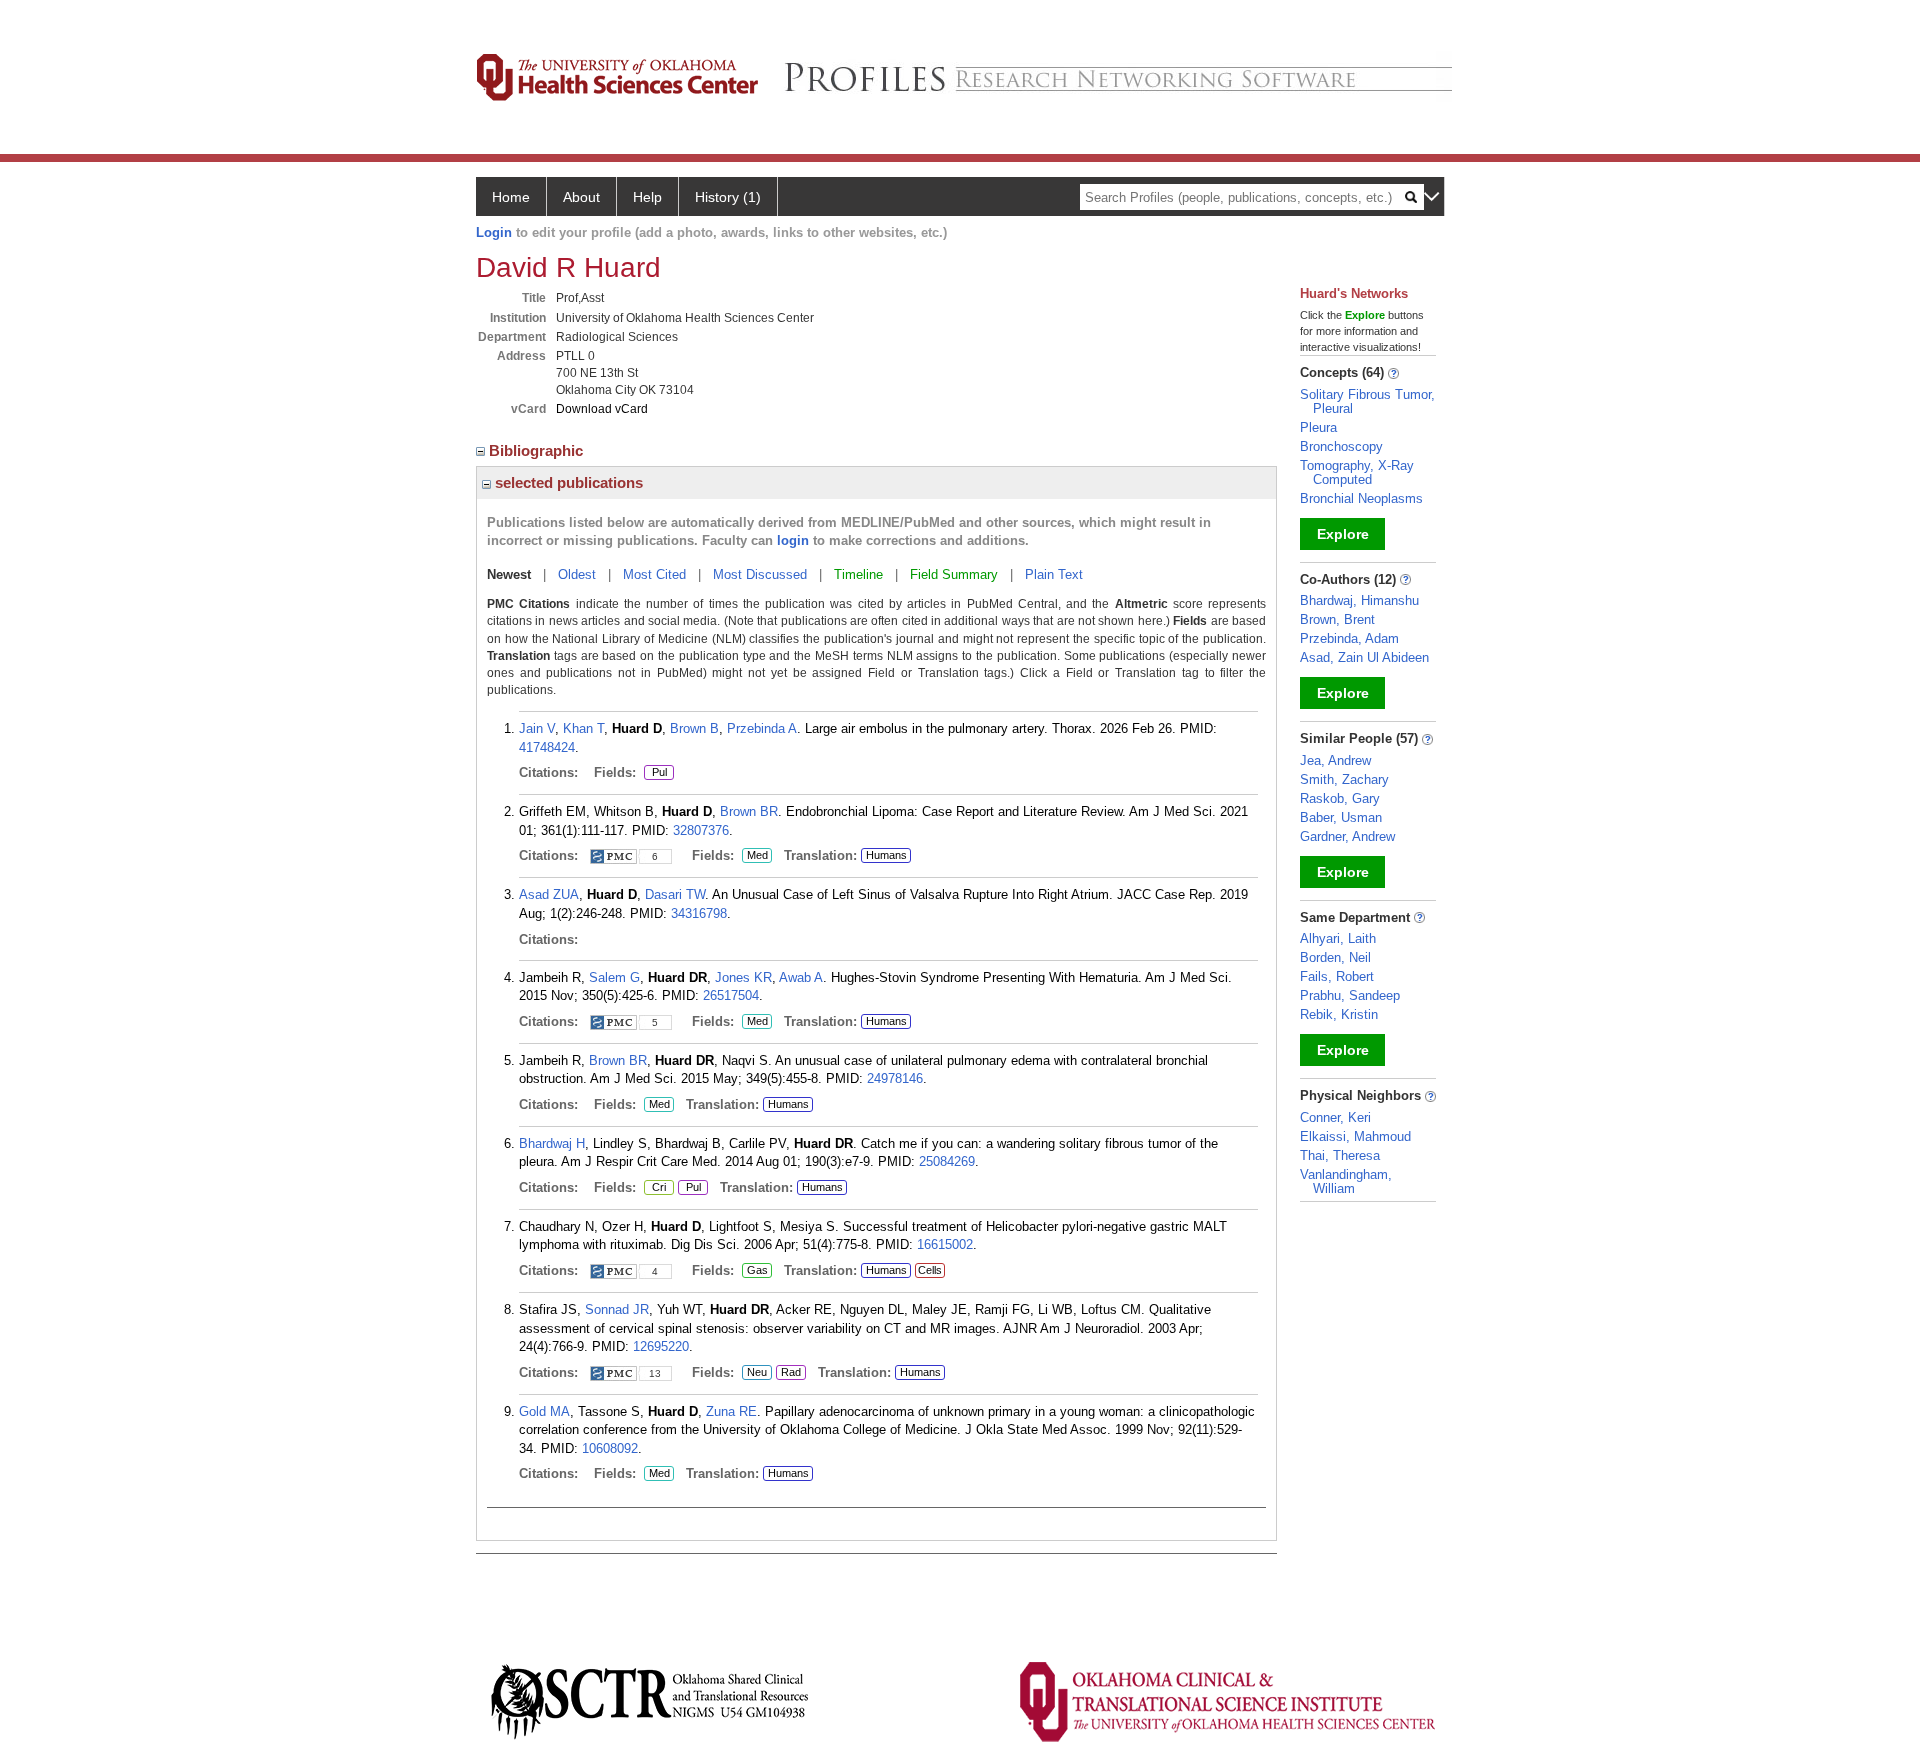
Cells (930, 1270)
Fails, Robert (1337, 976)
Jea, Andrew (1335, 760)
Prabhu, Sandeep (1350, 995)
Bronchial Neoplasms (1361, 498)
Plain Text (1054, 574)
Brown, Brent (1337, 619)
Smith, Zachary (1344, 779)
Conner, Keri (1335, 1117)
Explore (1343, 534)
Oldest (577, 574)
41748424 (547, 747)
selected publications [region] (567, 482)
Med (755, 856)
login (793, 540)
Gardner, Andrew (1347, 836)
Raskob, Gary (1340, 798)
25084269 (947, 1161)
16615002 (945, 1244)
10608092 (610, 1448)
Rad (788, 1373)
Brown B (694, 728)
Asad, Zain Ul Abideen (1364, 657)
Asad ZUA (549, 894)
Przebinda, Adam (1349, 638)
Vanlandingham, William (1346, 1181)
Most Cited (654, 574)
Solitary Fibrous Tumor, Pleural (1367, 401)
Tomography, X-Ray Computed (1357, 472)
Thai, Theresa (1340, 1155)
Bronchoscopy (1341, 446)
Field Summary (954, 574)
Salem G (614, 977)
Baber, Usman (1341, 817)
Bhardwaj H (552, 1143)
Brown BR (749, 811)
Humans (886, 855)
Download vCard (602, 409)
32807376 (701, 830)
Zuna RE (731, 1411)
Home (511, 197)
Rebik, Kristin (1339, 1014)
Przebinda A (762, 728)
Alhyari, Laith (1338, 938)
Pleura (1318, 427)
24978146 (895, 1078)
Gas (757, 1271)
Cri (655, 1188)
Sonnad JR (617, 1309)
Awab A (801, 977)
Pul (655, 773)
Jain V (537, 728)
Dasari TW (675, 894)
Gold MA (544, 1411)
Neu (754, 1373)
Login (494, 232)
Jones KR (743, 977)
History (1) (728, 197)
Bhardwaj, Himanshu (1359, 600)
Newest (509, 574)
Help (647, 197)
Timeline (858, 574)
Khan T (583, 728)
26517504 (731, 995)
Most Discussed (760, 574)
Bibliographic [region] (538, 450)
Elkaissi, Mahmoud (1355, 1136)
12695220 (661, 1346)
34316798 (699, 913)
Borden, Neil (1335, 957)
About (581, 197)
